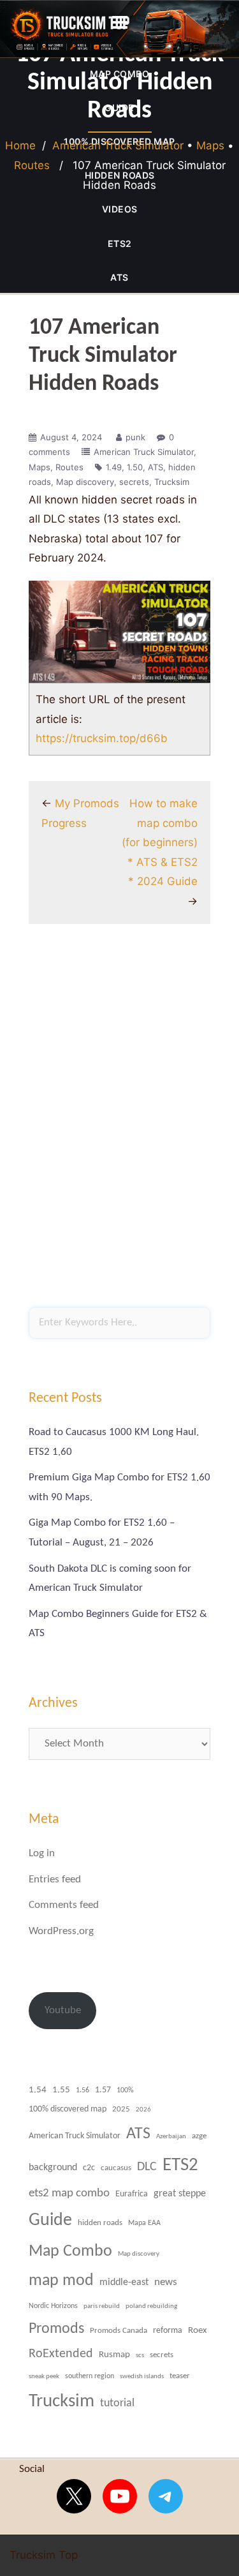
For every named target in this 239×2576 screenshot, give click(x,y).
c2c (89, 2168)
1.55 (61, 2090)
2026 (143, 2110)
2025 (121, 2110)
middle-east (124, 2282)
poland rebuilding (151, 2306)
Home (20, 145)
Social (32, 2469)
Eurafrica (132, 2194)
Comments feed (64, 1905)
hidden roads (100, 2223)
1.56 (83, 2090)
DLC (147, 2167)
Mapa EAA (144, 2223)
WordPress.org (61, 1931)
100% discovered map (68, 2109)
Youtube (63, 2010)
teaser (180, 2376)
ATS (119, 277)
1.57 (103, 2090)
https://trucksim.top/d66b (102, 738)
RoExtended (61, 2354)
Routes (32, 165)
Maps (210, 145)
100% (125, 2090)
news (166, 2282)
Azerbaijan (171, 2136)
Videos (120, 209)
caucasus (116, 2168)
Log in (42, 1853)
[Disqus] (119, 1122)
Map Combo (70, 2252)
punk (135, 437)
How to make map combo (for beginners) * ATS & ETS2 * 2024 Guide (160, 842)
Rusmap (114, 2355)
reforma (168, 2331)
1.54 (38, 2090)
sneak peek (44, 2376)
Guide (50, 2221)
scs (140, 2355)
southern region (90, 2376)
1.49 (114, 467)
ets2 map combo (69, 2193)
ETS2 (120, 243)
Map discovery (85, 482)
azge (199, 2136)
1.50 (135, 467)
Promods (56, 2329)
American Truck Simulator (118, 145)
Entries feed (55, 1880)
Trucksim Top (119, 29)
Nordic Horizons (53, 2306)
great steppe (180, 2194)
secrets (134, 482)
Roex (198, 2330)
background (53, 2168)
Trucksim (172, 482)
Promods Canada (119, 2331)
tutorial (117, 2403)
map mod (61, 2281)
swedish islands (142, 2377)
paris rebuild (102, 2306)
